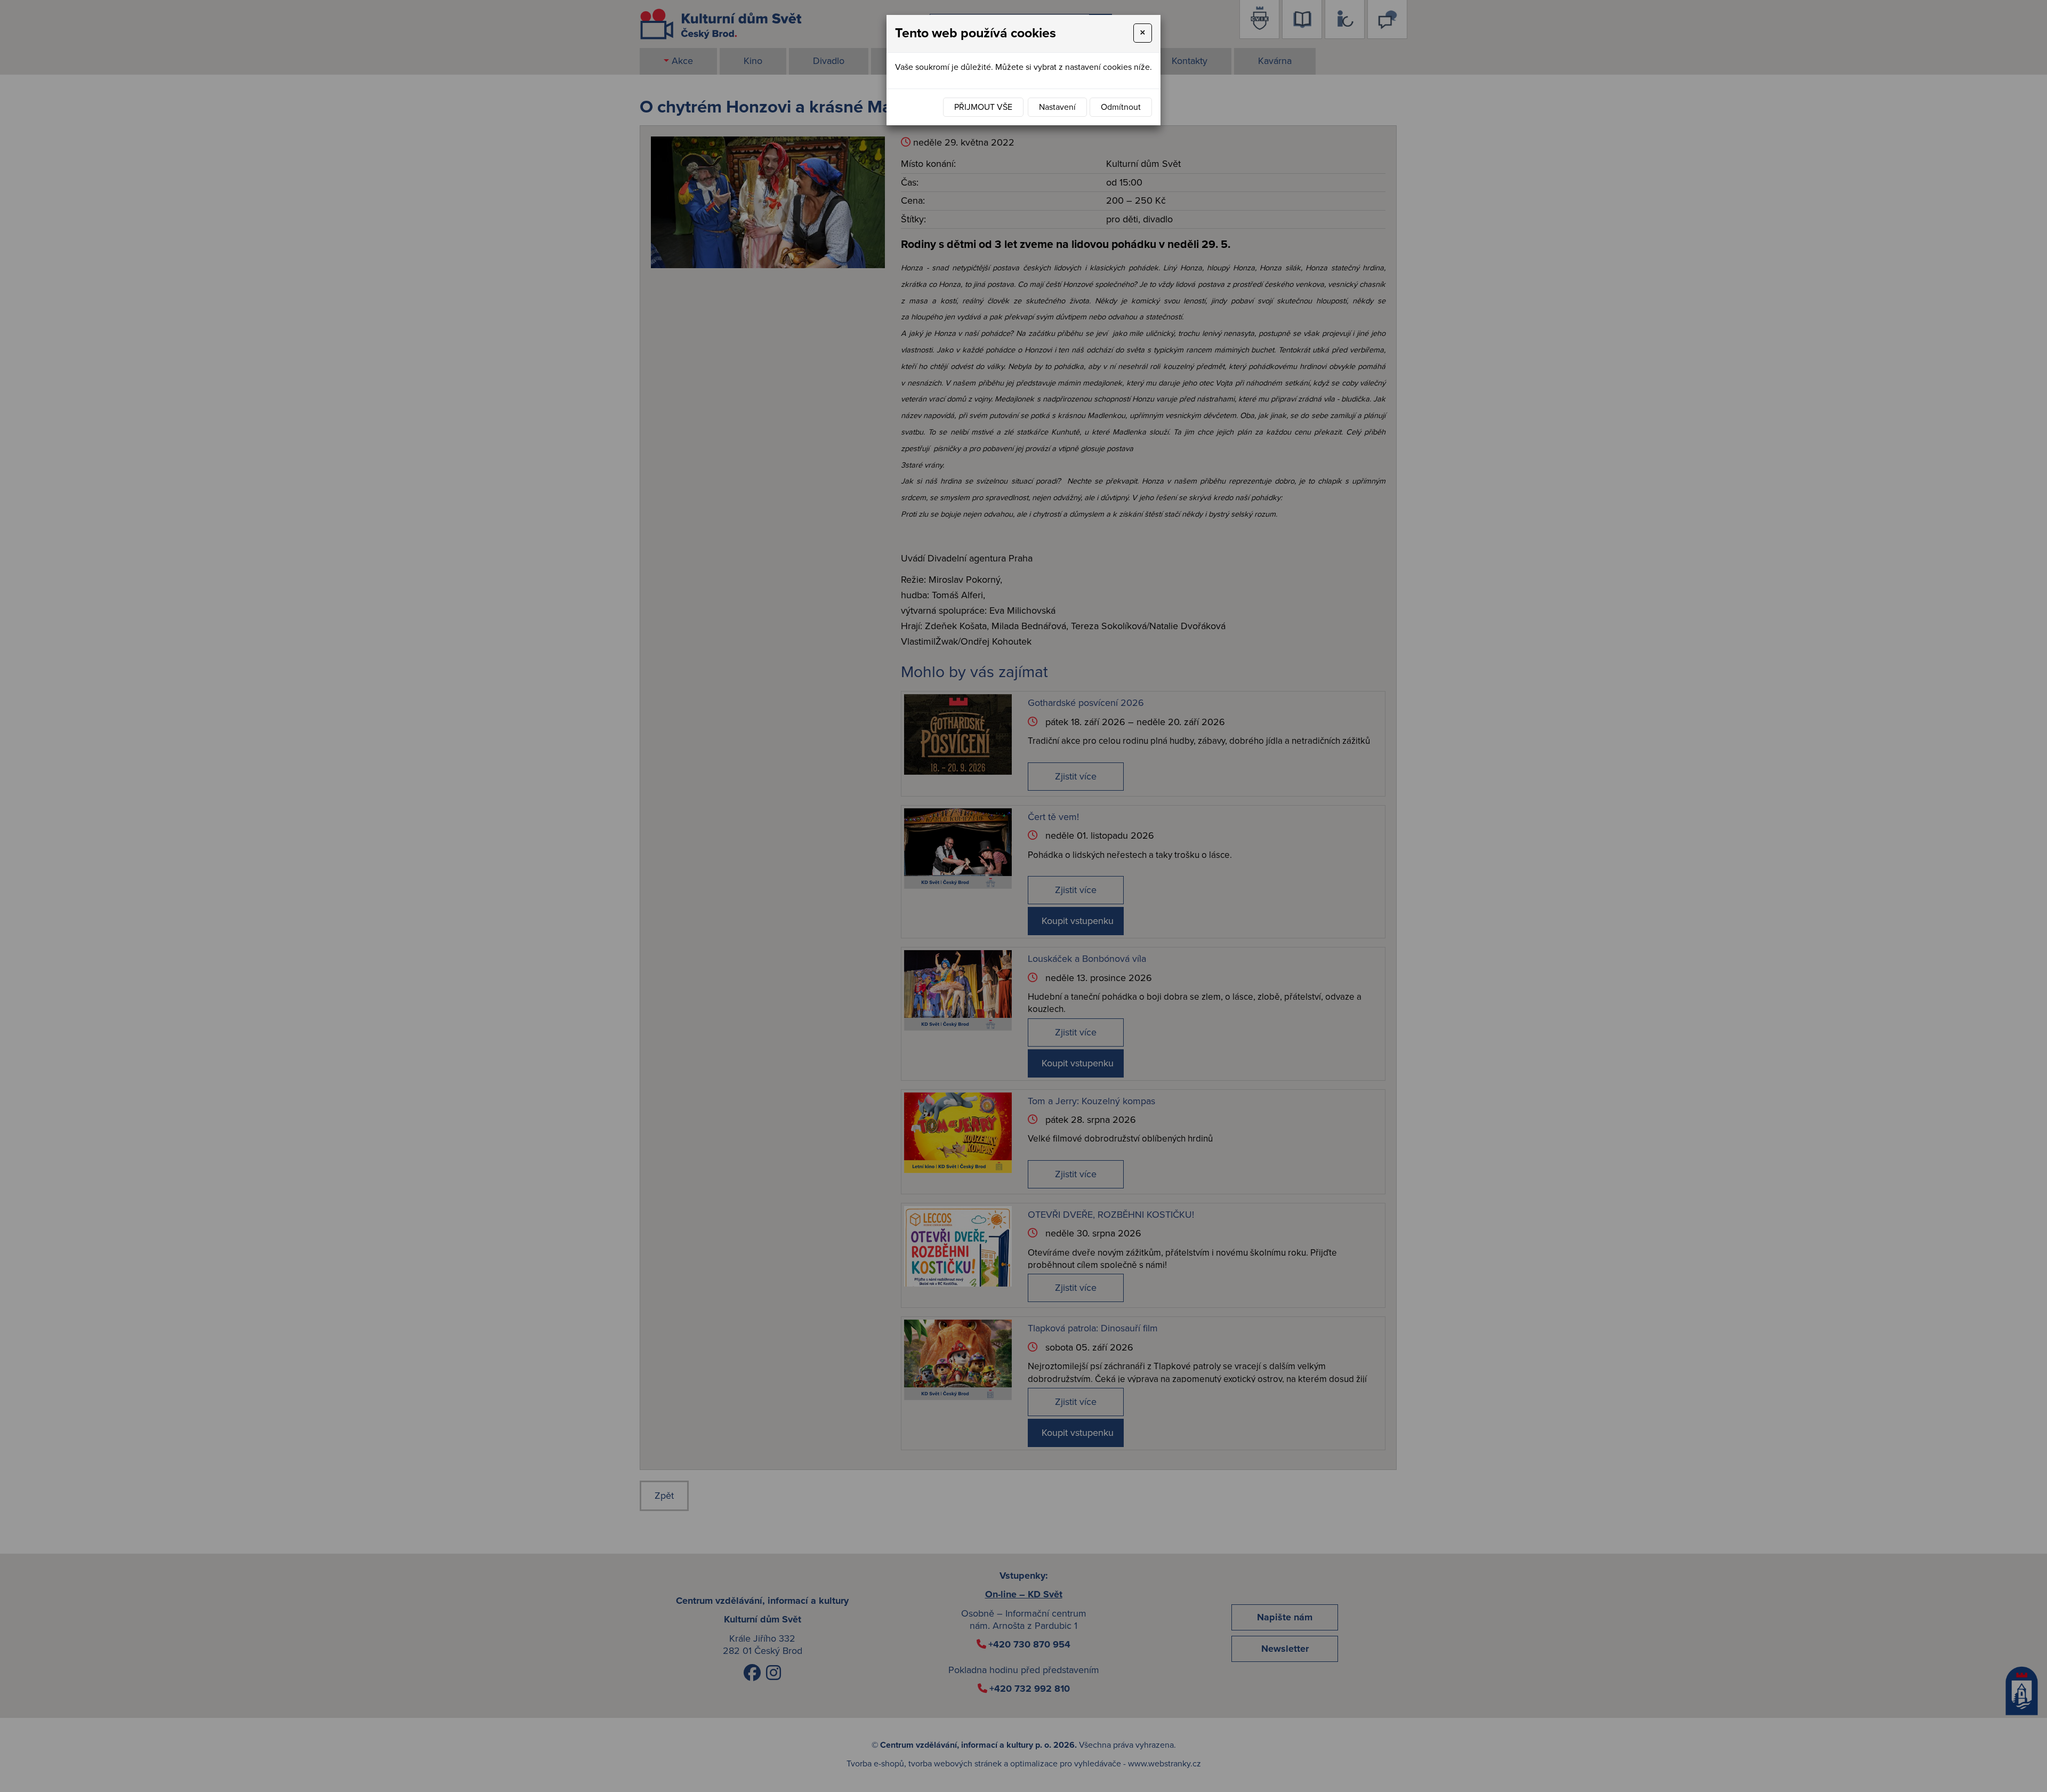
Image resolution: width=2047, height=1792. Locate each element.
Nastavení (1057, 107)
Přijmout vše (983, 107)
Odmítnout (1121, 107)
